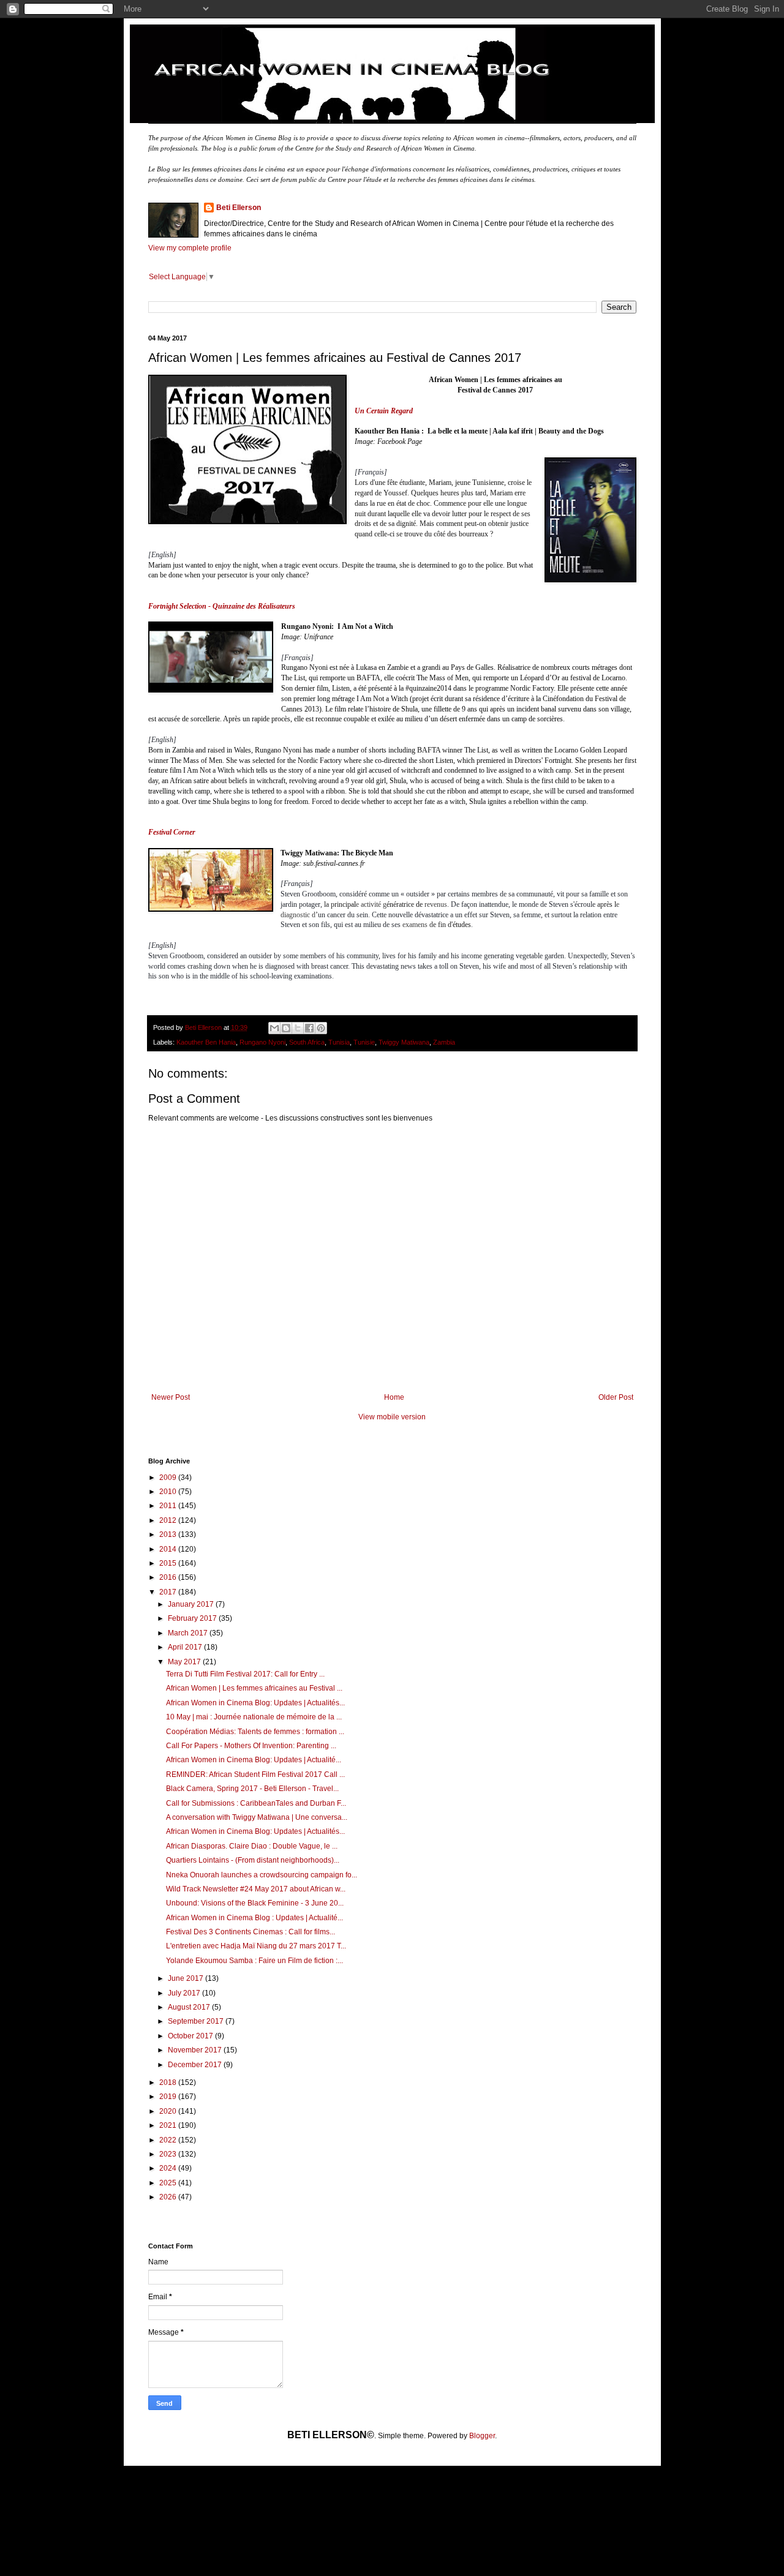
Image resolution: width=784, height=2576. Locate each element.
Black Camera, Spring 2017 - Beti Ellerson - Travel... (252, 1789)
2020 (169, 2111)
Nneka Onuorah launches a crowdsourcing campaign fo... (262, 1875)
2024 (169, 2168)
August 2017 (190, 2007)
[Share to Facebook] (309, 1028)
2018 (169, 2082)
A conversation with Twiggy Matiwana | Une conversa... (257, 1817)
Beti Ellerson (239, 208)
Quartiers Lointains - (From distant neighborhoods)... (253, 1860)
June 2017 (187, 1978)
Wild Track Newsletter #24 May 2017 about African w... (256, 1889)
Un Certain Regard (384, 411)
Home (394, 1397)
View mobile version (392, 1417)
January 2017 (192, 1604)
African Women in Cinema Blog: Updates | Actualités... (255, 1703)
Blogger (482, 2436)
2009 (169, 1478)
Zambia (444, 1042)
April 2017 (186, 1647)
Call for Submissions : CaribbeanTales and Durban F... (256, 1803)
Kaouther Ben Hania (206, 1042)
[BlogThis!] (286, 1028)
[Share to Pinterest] (321, 1028)
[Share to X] (298, 1028)
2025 (169, 2183)
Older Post (616, 1397)
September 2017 (197, 2021)
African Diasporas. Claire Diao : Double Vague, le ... (252, 1846)
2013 (169, 1534)
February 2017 (193, 1618)
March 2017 (189, 1633)
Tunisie (364, 1042)
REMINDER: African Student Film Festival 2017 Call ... (255, 1774)
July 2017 (185, 1993)
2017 (169, 1592)
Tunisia (339, 1042)
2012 (169, 1520)
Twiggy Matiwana (404, 1042)
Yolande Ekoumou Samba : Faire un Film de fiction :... (254, 1961)
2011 (169, 1506)
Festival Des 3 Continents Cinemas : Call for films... (251, 1932)
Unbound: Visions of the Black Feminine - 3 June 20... (255, 1903)
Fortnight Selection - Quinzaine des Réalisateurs (222, 606)
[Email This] (274, 1028)
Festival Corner (172, 832)
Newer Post (171, 1397)
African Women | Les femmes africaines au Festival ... (254, 1688)
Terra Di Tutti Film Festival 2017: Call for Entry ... (245, 1674)
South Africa (307, 1042)
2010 (169, 1492)
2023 (169, 2154)
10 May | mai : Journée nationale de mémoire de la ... (254, 1717)
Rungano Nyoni (262, 1042)
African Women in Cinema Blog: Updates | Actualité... (254, 1760)
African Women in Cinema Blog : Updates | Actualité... (254, 1918)
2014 (169, 1549)
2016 (169, 1577)
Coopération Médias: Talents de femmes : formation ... (255, 1732)
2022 (169, 2140)
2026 (169, 2197)
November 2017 (196, 2050)
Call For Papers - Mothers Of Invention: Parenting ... (251, 1746)
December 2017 (196, 2065)
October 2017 (191, 2036)
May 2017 (185, 1662)
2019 (169, 2097)
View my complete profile (190, 248)
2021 (169, 2125)
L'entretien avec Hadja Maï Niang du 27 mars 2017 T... (256, 1946)
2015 (169, 1563)
